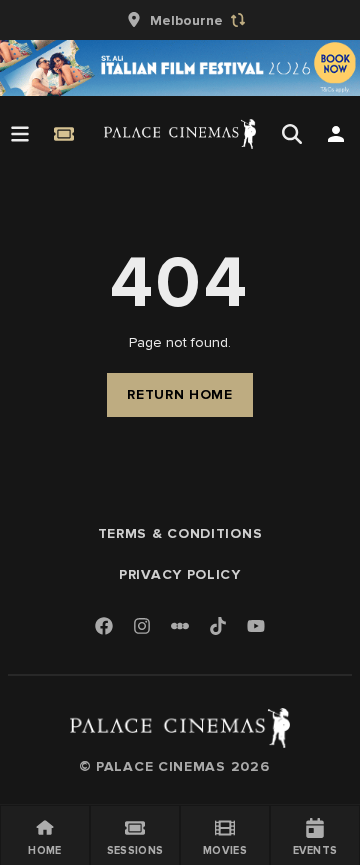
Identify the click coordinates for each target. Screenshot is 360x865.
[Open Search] (292, 134)
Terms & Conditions (180, 533)
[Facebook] (104, 627)
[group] (180, 20)
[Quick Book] (64, 134)
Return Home (180, 394)
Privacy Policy (180, 574)
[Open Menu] (20, 134)
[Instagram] (142, 627)
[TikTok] (218, 626)
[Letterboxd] (180, 626)
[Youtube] (256, 627)
